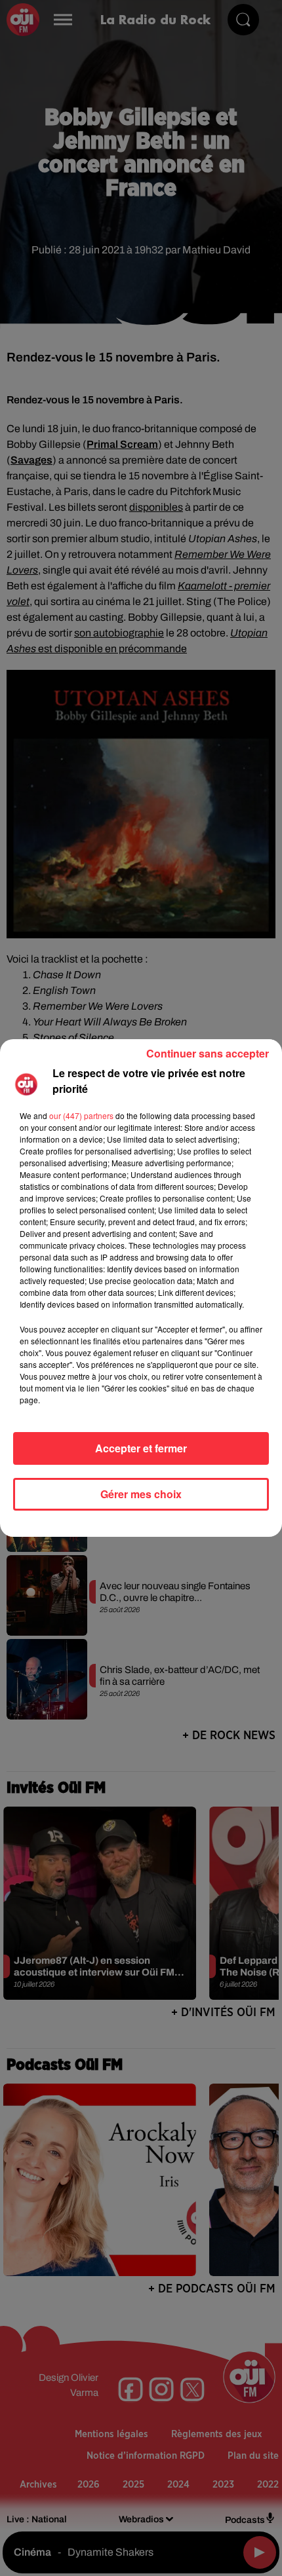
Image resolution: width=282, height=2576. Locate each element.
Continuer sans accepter (208, 1053)
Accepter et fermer (141, 1448)
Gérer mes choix (141, 1494)
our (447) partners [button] (81, 1115)
